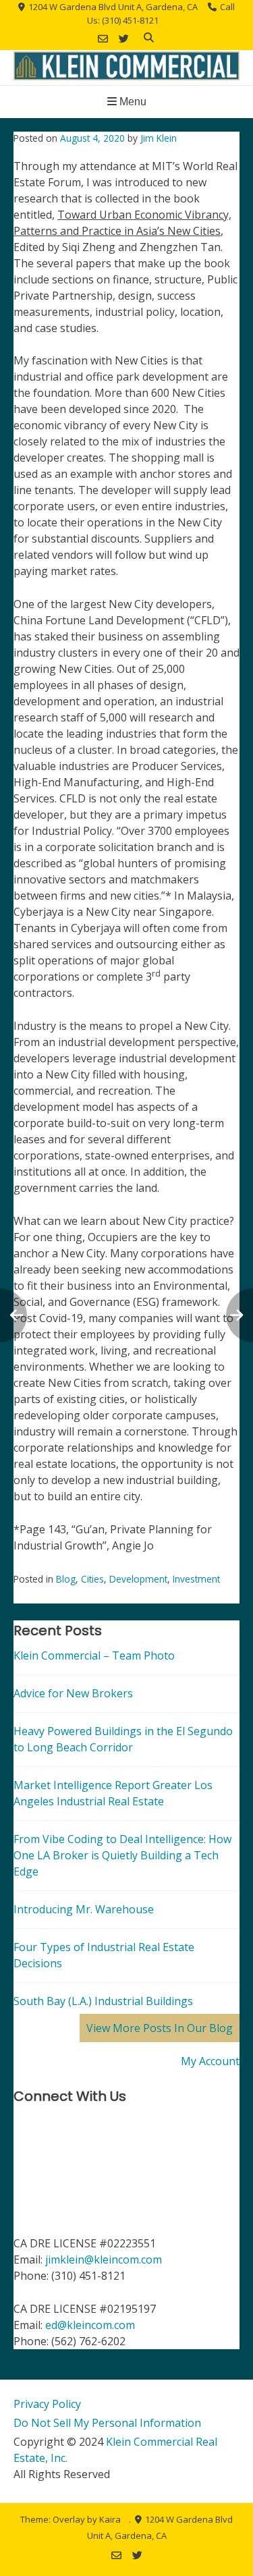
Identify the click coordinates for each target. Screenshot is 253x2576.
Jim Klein (159, 138)
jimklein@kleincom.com (104, 2259)
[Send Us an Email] (103, 39)
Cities (92, 1579)
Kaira (110, 2519)
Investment (196, 1579)
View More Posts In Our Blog (160, 2028)
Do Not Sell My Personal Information (107, 2423)
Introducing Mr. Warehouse (84, 1909)
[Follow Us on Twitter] (124, 39)
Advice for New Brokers (73, 1693)
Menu (132, 102)
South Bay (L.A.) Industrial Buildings (103, 2001)
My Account (210, 2061)
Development (138, 1579)
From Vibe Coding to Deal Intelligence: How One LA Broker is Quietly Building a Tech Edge (122, 1855)
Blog (66, 1579)
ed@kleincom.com (90, 2325)
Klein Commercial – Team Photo (94, 1655)
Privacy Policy (47, 2404)
